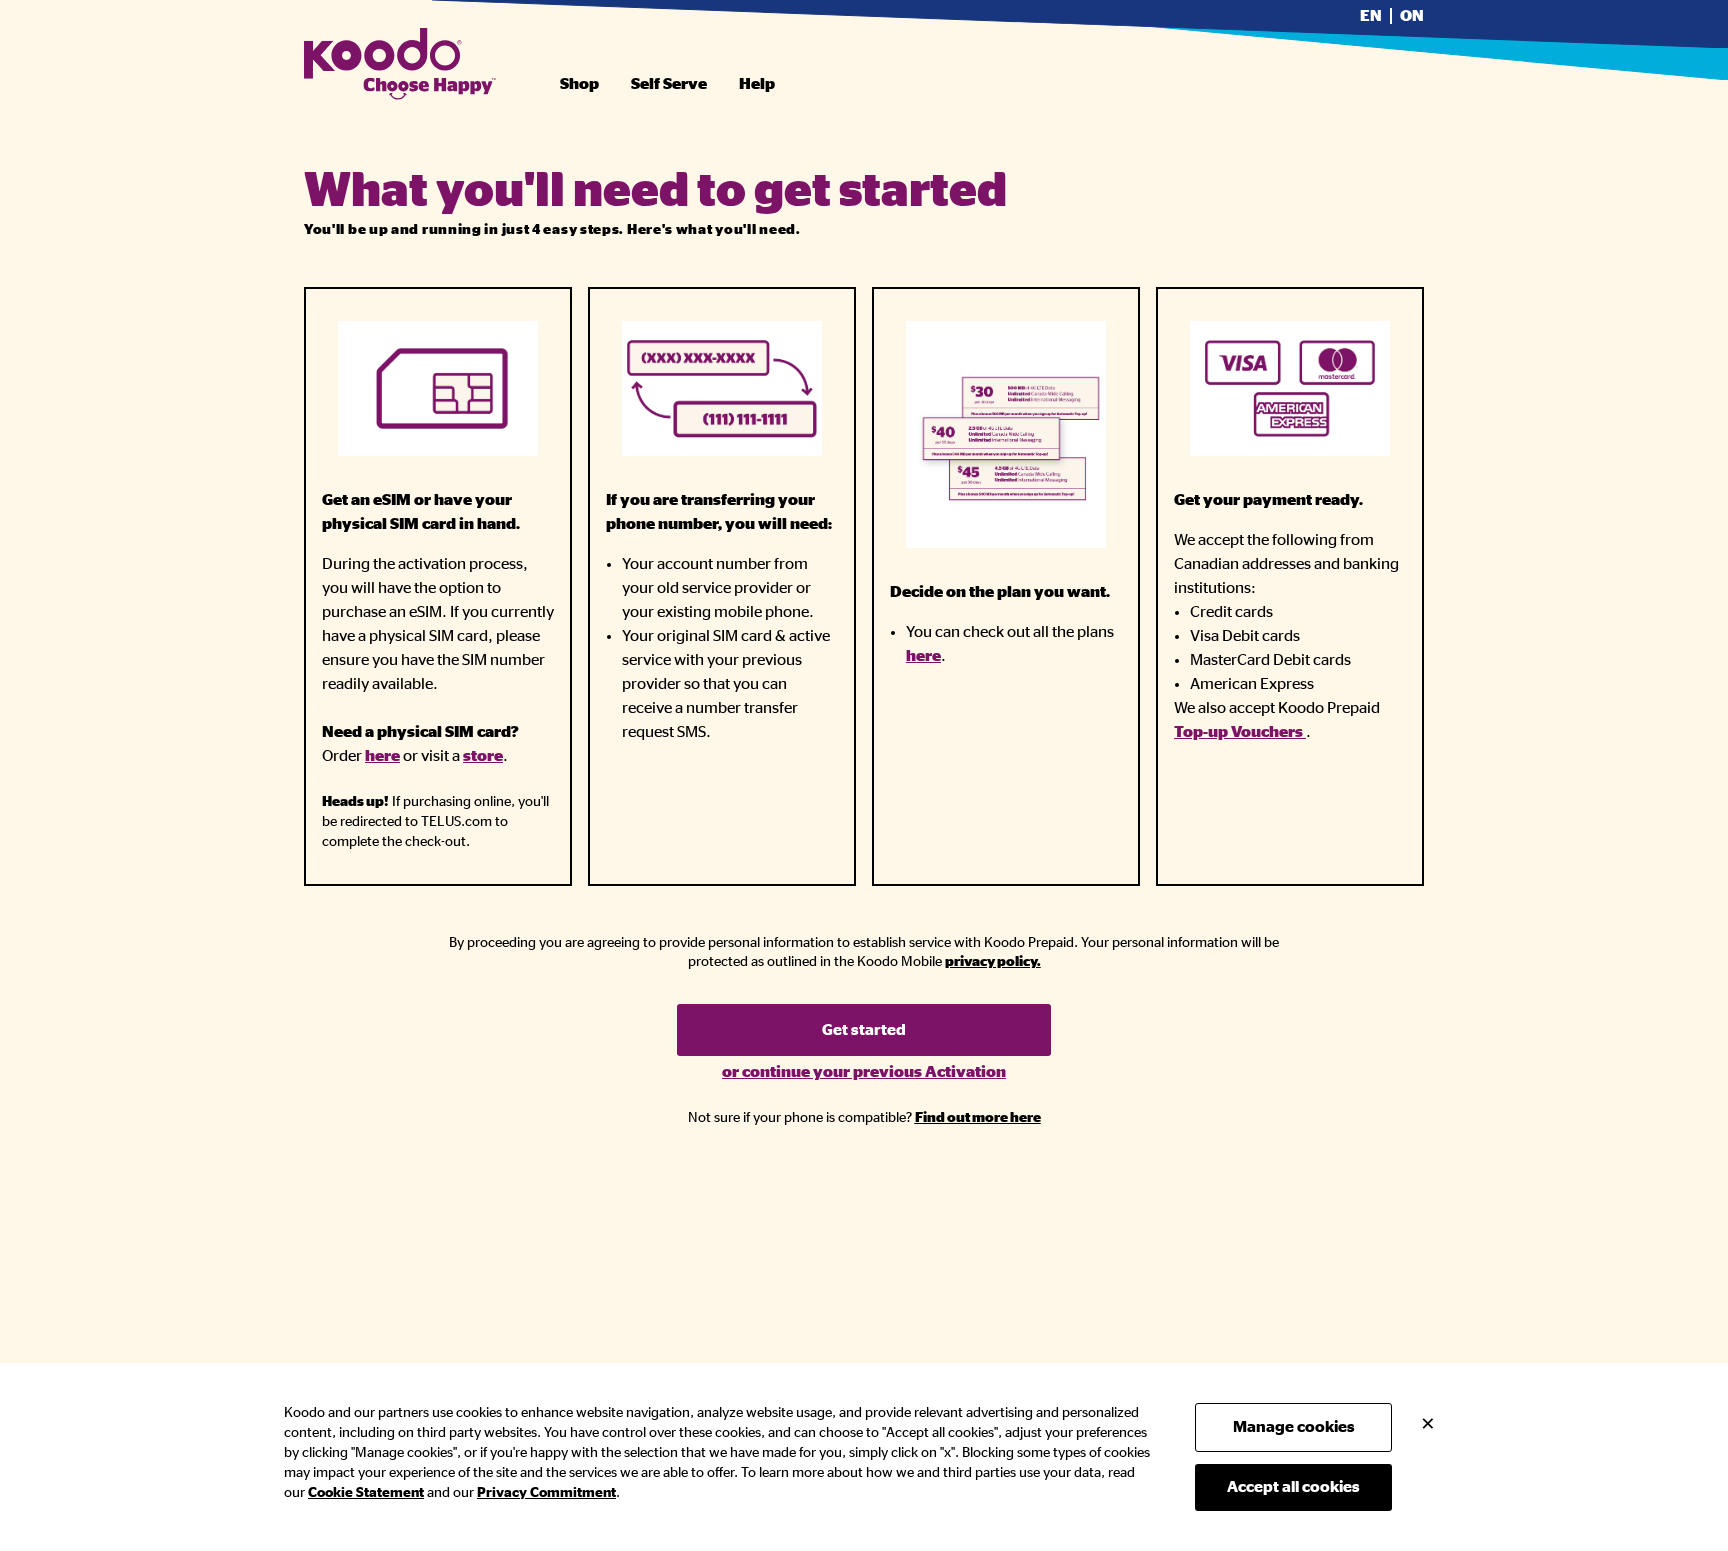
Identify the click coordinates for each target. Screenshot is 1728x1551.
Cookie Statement (366, 1493)
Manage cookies (1294, 1427)
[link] (993, 962)
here (382, 756)
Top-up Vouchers (1240, 732)
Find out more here (978, 1118)
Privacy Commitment (546, 1493)
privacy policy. (993, 962)
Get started (864, 1030)
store (483, 756)
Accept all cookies (1293, 1487)
